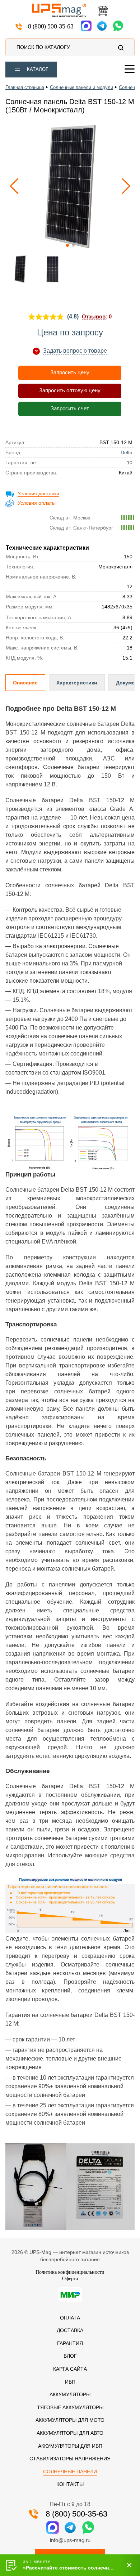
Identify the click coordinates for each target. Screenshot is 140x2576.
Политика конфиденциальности (70, 2272)
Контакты (70, 2484)
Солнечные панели (70, 2472)
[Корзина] (102, 12)
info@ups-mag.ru (70, 2540)
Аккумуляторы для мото (70, 2420)
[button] (126, 186)
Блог (70, 2356)
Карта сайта (70, 2369)
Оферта (70, 2279)
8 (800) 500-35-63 (51, 26)
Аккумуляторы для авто (70, 2433)
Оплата (70, 2318)
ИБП (70, 2382)
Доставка (70, 2330)
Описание (25, 683)
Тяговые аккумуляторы (70, 2407)
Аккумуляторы (70, 2394)
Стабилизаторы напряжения (70, 2459)
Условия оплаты (37, 503)
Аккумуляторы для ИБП (70, 2446)
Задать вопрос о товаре (75, 351)
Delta (127, 452)
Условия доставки (38, 494)
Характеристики (77, 683)
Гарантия (70, 2343)
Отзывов (94, 316)
